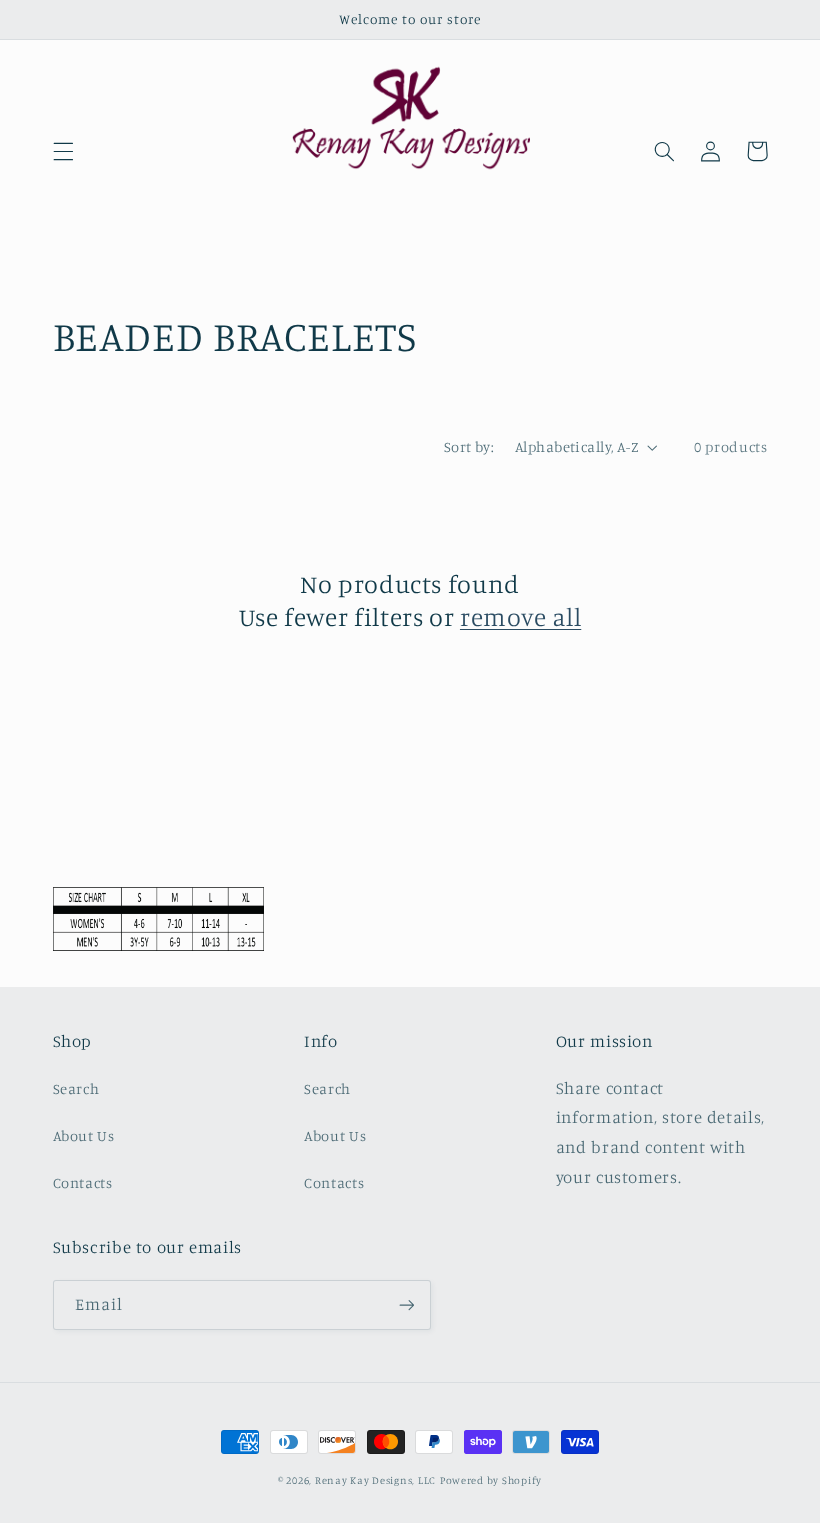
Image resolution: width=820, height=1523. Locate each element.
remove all (520, 616)
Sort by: (469, 446)
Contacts (83, 1182)
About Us (84, 1135)
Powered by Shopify (491, 1480)
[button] (63, 151)
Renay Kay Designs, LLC (375, 1480)
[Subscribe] (406, 1304)
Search (76, 1088)
